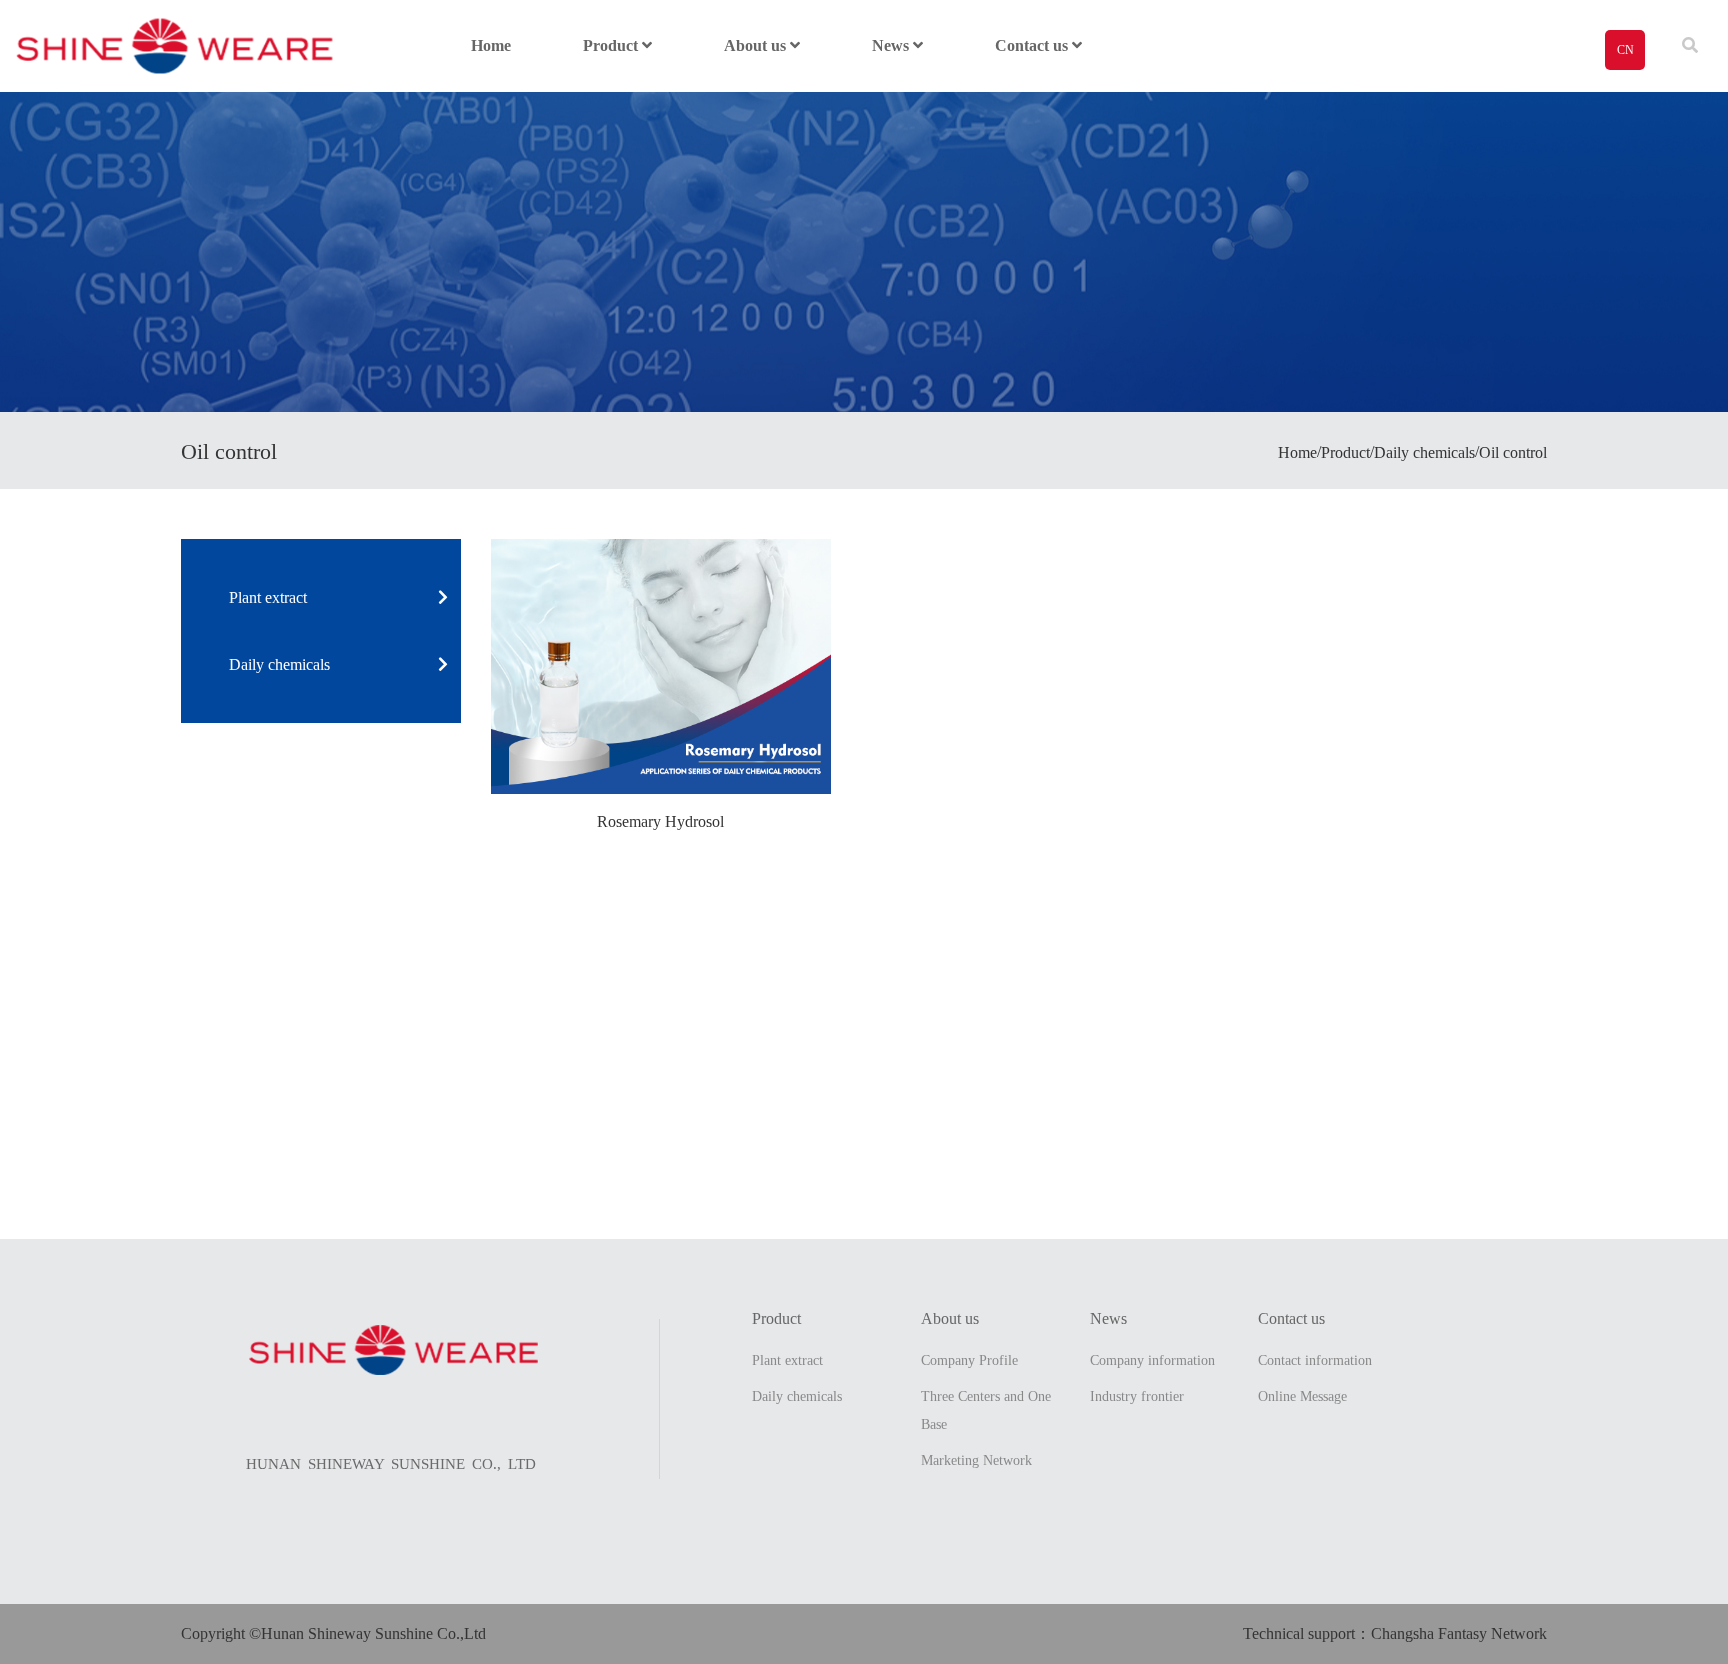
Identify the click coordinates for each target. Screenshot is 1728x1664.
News (892, 45)
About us (757, 45)
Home (491, 45)
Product (612, 45)
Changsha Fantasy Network (1459, 1633)
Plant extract (268, 597)
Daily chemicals (279, 664)
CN (1625, 50)
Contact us (1033, 45)
